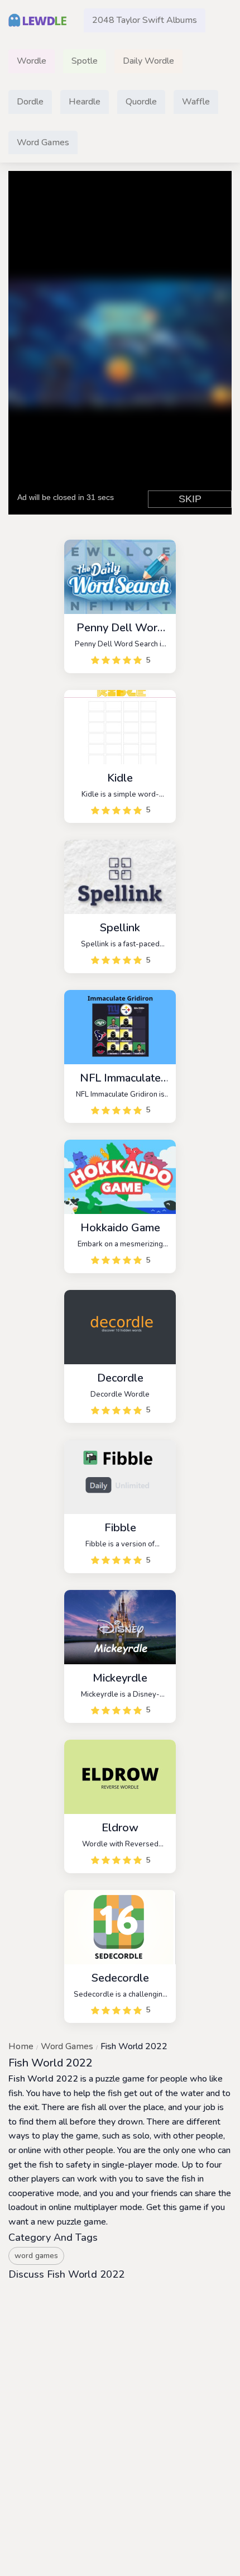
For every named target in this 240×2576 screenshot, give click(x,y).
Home (21, 2046)
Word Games (67, 2046)
